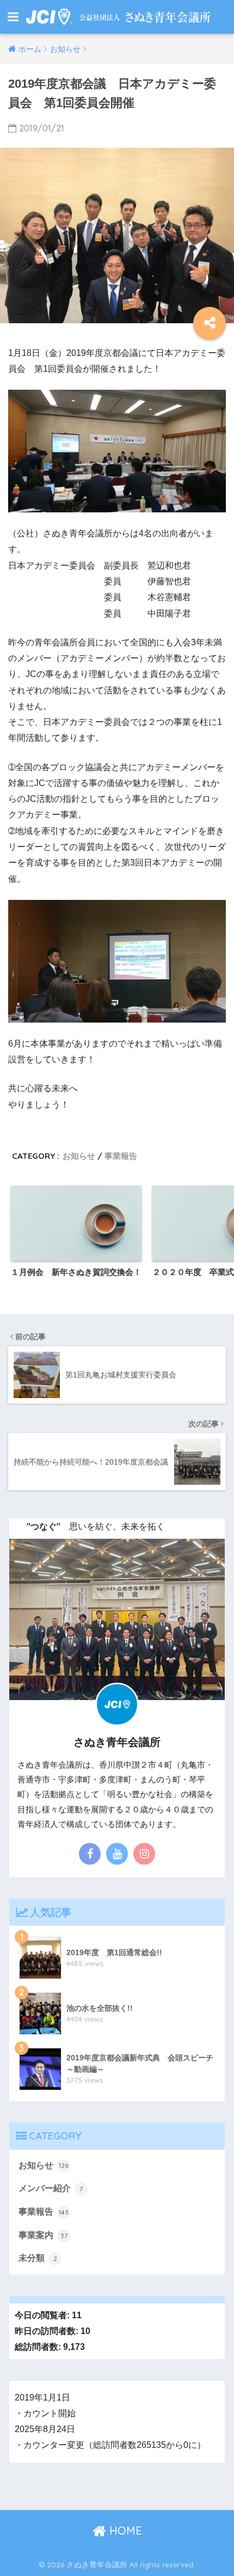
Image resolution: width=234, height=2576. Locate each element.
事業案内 (43, 2235)
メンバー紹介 (51, 2188)
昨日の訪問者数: (48, 2331)
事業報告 (121, 1156)
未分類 (38, 2258)
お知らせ (79, 1156)
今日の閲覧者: (43, 2315)
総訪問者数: (39, 2347)
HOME (124, 2530)
